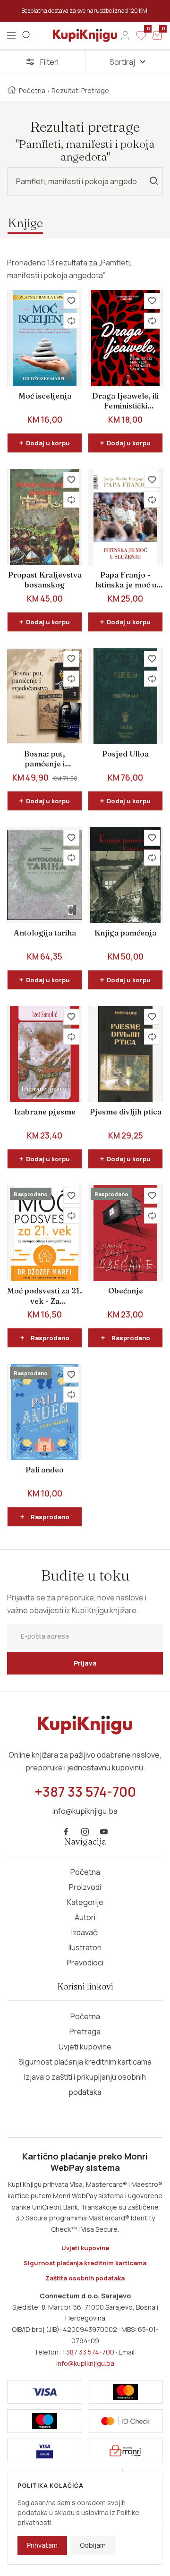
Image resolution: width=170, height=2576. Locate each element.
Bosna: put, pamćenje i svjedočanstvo (45, 759)
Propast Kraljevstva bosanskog (45, 580)
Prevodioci (85, 1963)
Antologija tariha (45, 933)
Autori (85, 1917)
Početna (32, 90)
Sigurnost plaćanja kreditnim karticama (85, 2062)
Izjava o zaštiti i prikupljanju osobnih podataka (85, 2084)
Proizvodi (85, 1887)
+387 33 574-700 (88, 2352)
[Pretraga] (27, 35)
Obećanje (126, 1291)
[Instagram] (85, 1832)
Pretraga (85, 2032)
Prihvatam (42, 2545)
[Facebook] (66, 1832)
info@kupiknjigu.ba (85, 2363)
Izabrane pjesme (45, 1112)
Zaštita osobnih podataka (85, 2278)
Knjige (25, 223)
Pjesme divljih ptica (126, 1112)
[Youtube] (104, 1832)
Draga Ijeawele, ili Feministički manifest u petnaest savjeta (126, 401)
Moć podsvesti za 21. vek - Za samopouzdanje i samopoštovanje (45, 1296)
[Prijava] (125, 35)
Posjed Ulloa (125, 754)
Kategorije (85, 1902)
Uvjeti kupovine (85, 2047)
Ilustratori (85, 1947)
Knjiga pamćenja (125, 933)
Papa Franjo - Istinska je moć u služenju (126, 580)
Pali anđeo (45, 1470)
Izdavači (85, 1932)
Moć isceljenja (45, 396)
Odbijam (93, 2545)
